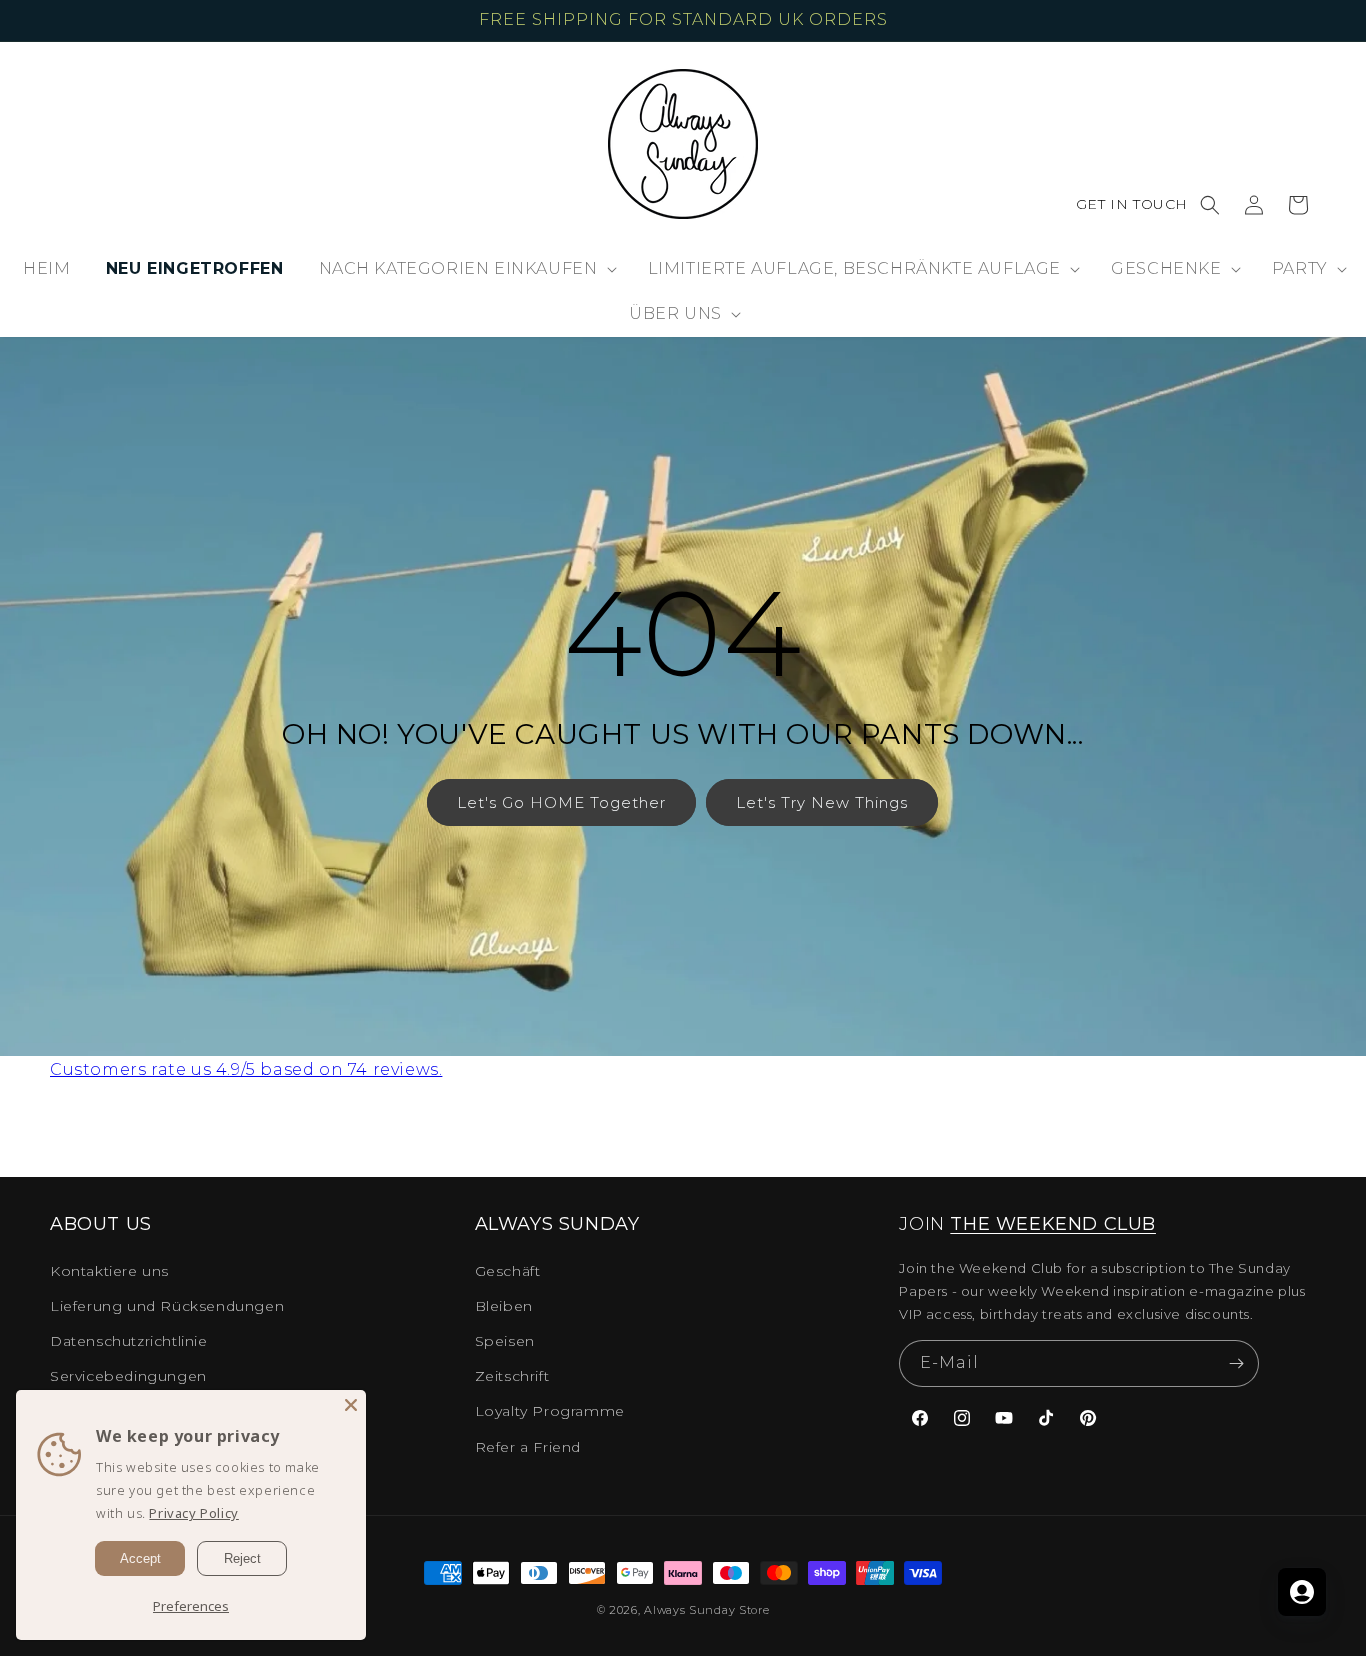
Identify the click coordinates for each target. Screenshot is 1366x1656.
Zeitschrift (512, 1376)
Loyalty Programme (550, 1411)
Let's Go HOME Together (561, 802)
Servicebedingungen (128, 1376)
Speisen (505, 1341)
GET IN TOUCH (1132, 204)
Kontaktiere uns (109, 1271)
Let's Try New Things (822, 802)
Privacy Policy (193, 1513)
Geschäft (508, 1271)
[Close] (351, 1405)
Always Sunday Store (706, 1610)
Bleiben (504, 1306)
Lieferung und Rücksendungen (167, 1306)
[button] (1210, 205)
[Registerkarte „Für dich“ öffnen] (1302, 1592)
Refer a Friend (528, 1447)
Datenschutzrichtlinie (129, 1341)
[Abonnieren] (1236, 1363)
